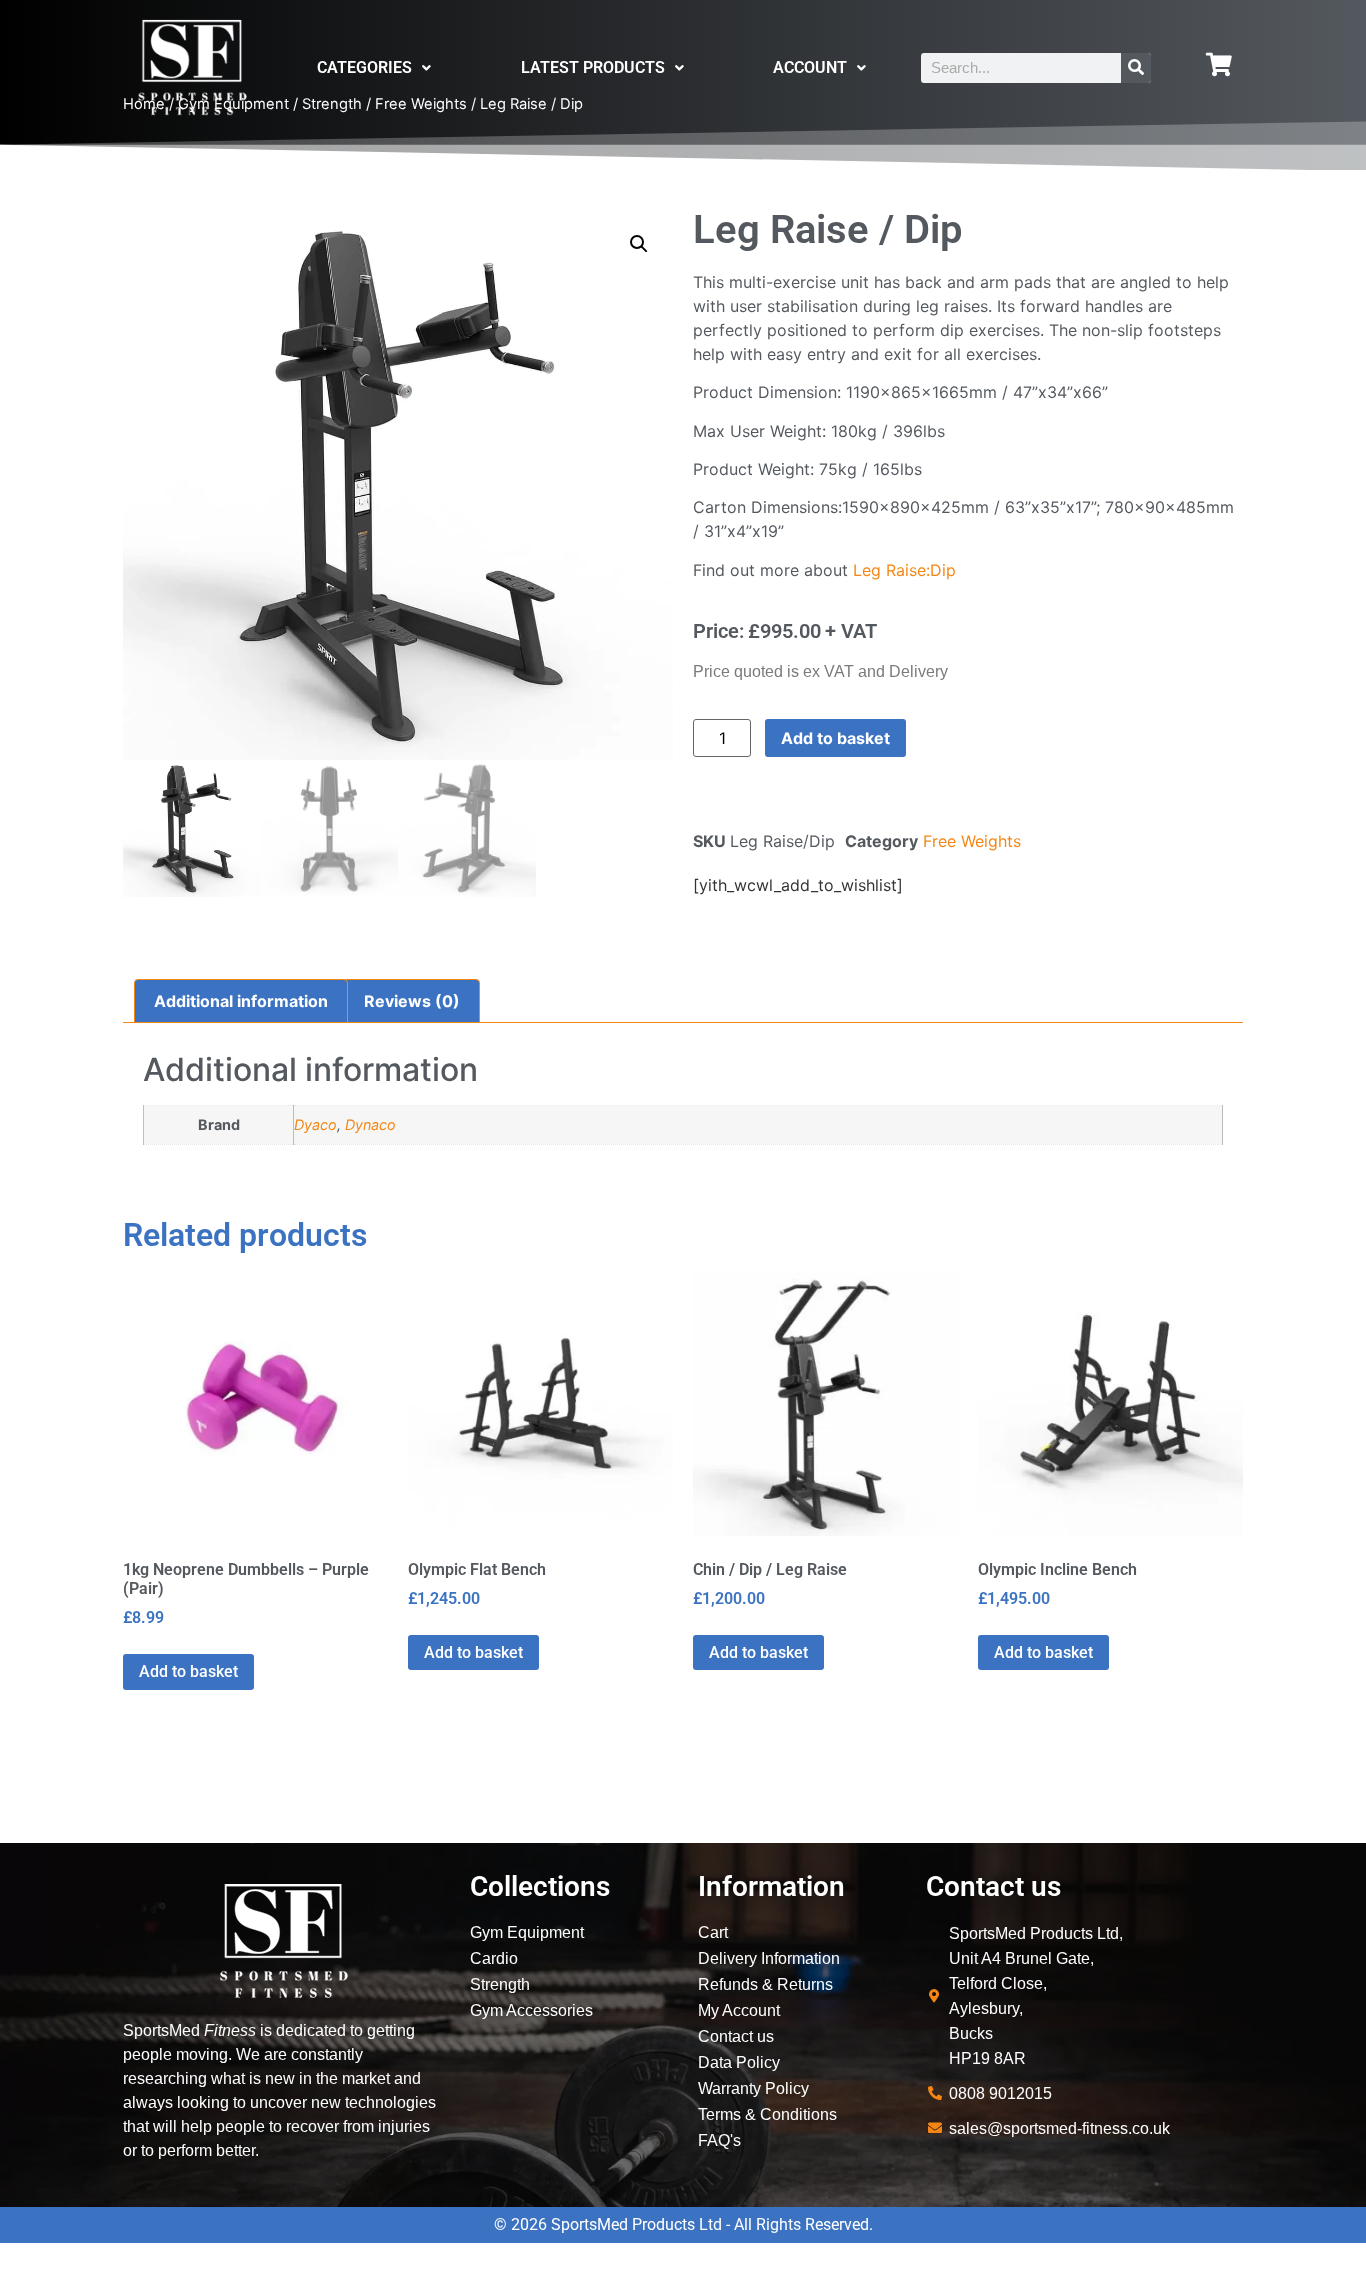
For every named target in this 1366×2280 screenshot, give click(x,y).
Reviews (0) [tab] (412, 1001)
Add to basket (835, 738)
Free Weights (972, 841)
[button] (639, 244)
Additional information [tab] (241, 1001)
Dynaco (370, 1124)
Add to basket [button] (188, 1671)
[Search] (1136, 68)
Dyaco (315, 1124)
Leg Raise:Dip (904, 570)
